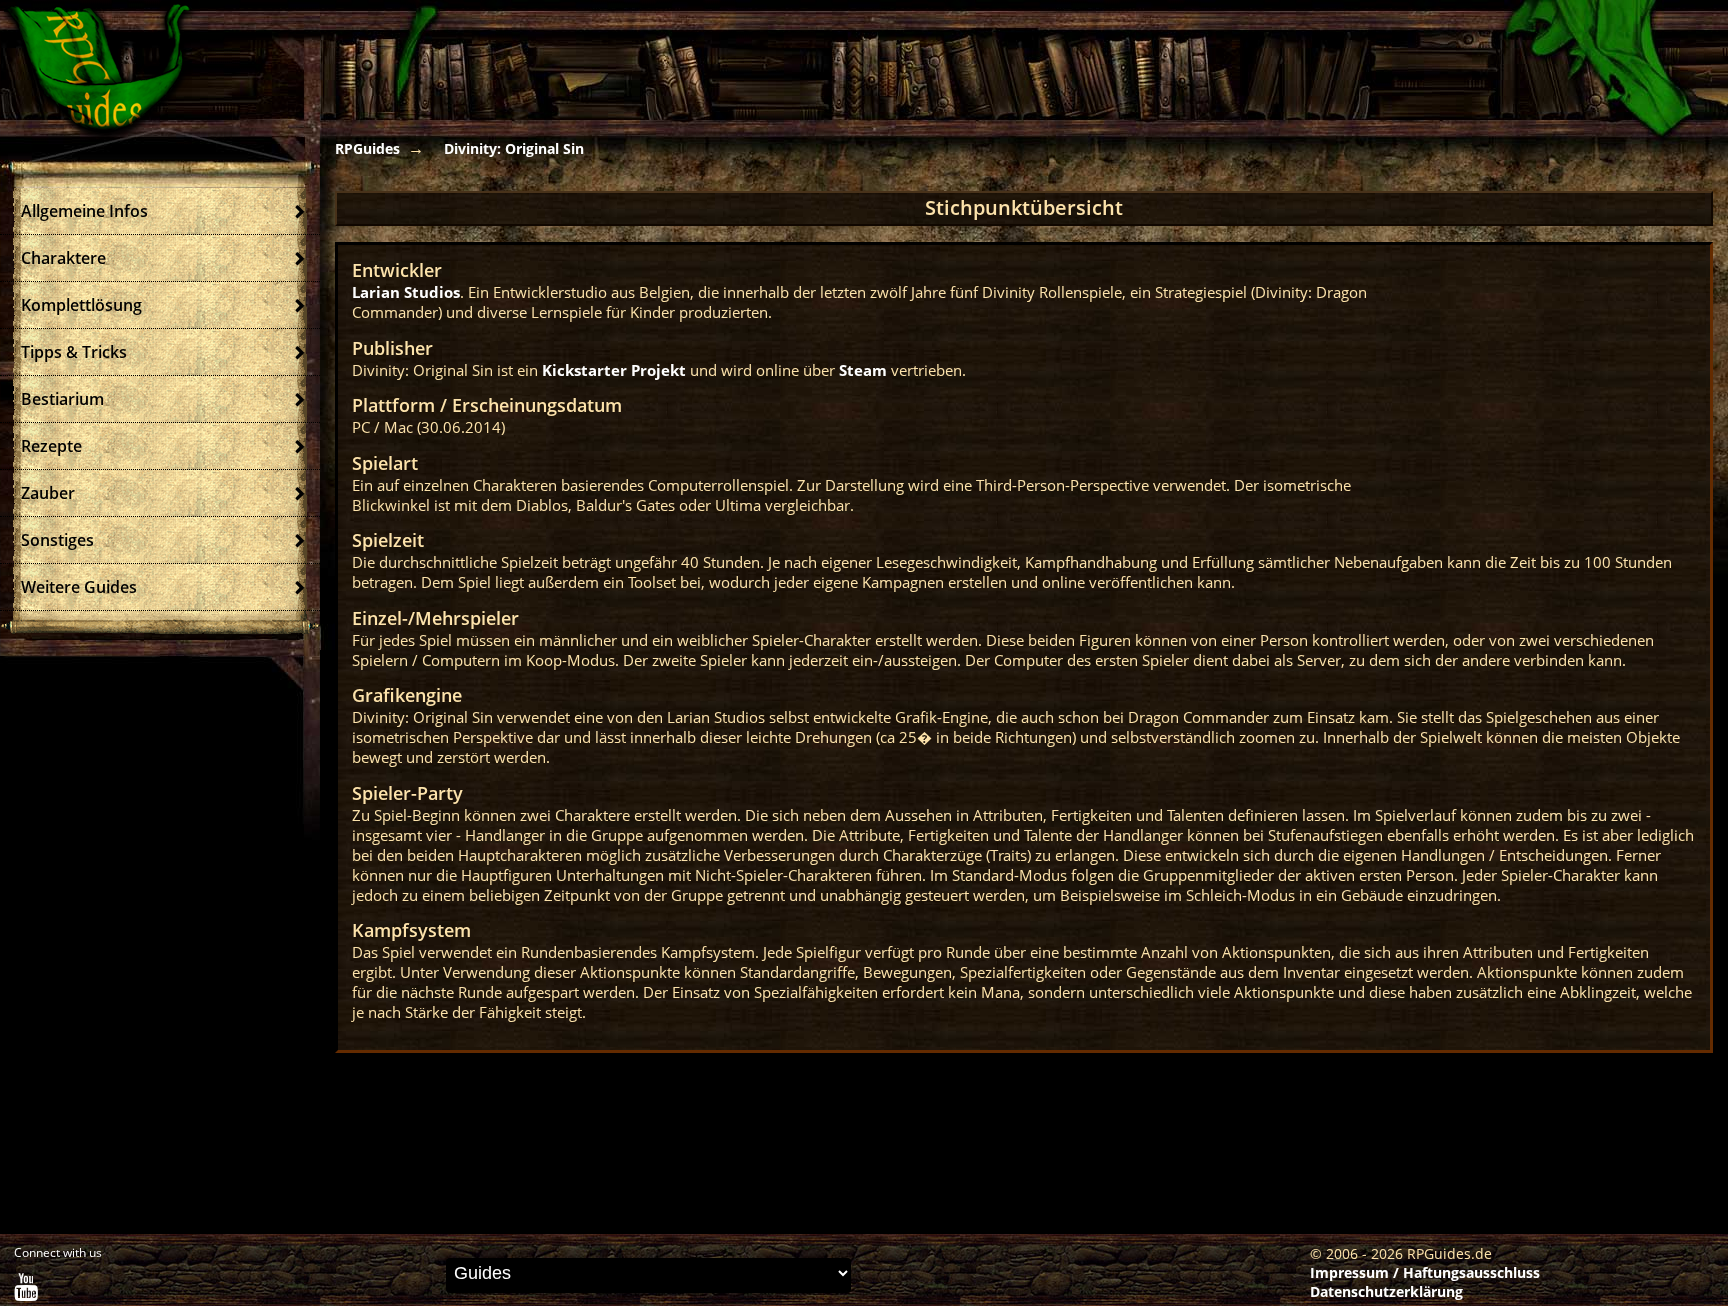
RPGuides (367, 148)
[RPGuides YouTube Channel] (26, 1291)
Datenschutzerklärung (1386, 1291)
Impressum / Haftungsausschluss (1425, 1272)
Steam (863, 370)
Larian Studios (406, 292)
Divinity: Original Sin (514, 148)
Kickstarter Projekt (614, 370)
